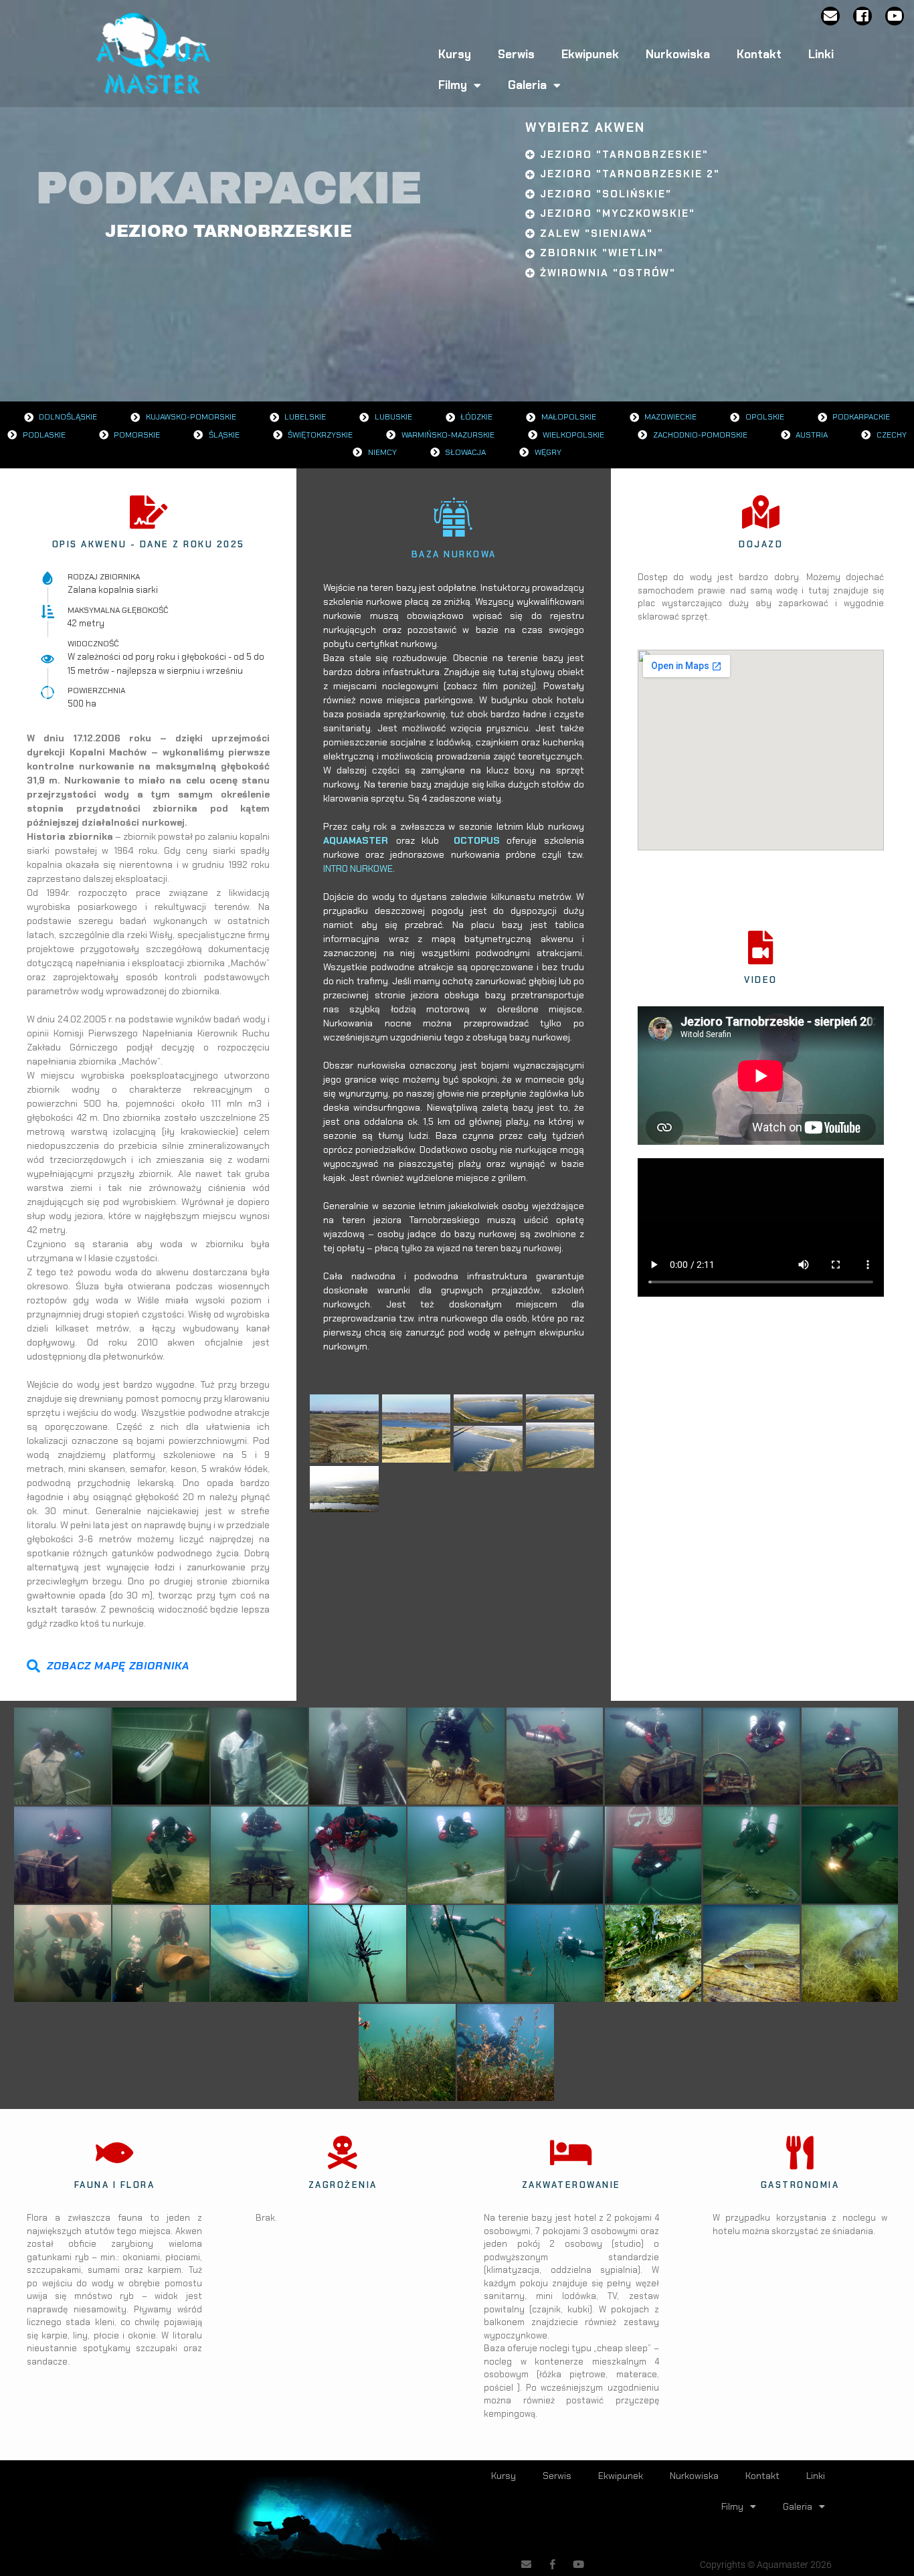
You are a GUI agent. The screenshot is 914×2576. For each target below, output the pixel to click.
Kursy (455, 54)
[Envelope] (830, 16)
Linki (821, 54)
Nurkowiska (678, 54)
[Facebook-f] (552, 2564)
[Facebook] (862, 16)
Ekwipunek (590, 54)
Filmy (453, 85)
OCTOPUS (477, 840)
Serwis (516, 54)
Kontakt (759, 54)
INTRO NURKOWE (358, 868)
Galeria (527, 85)
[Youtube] (895, 16)
